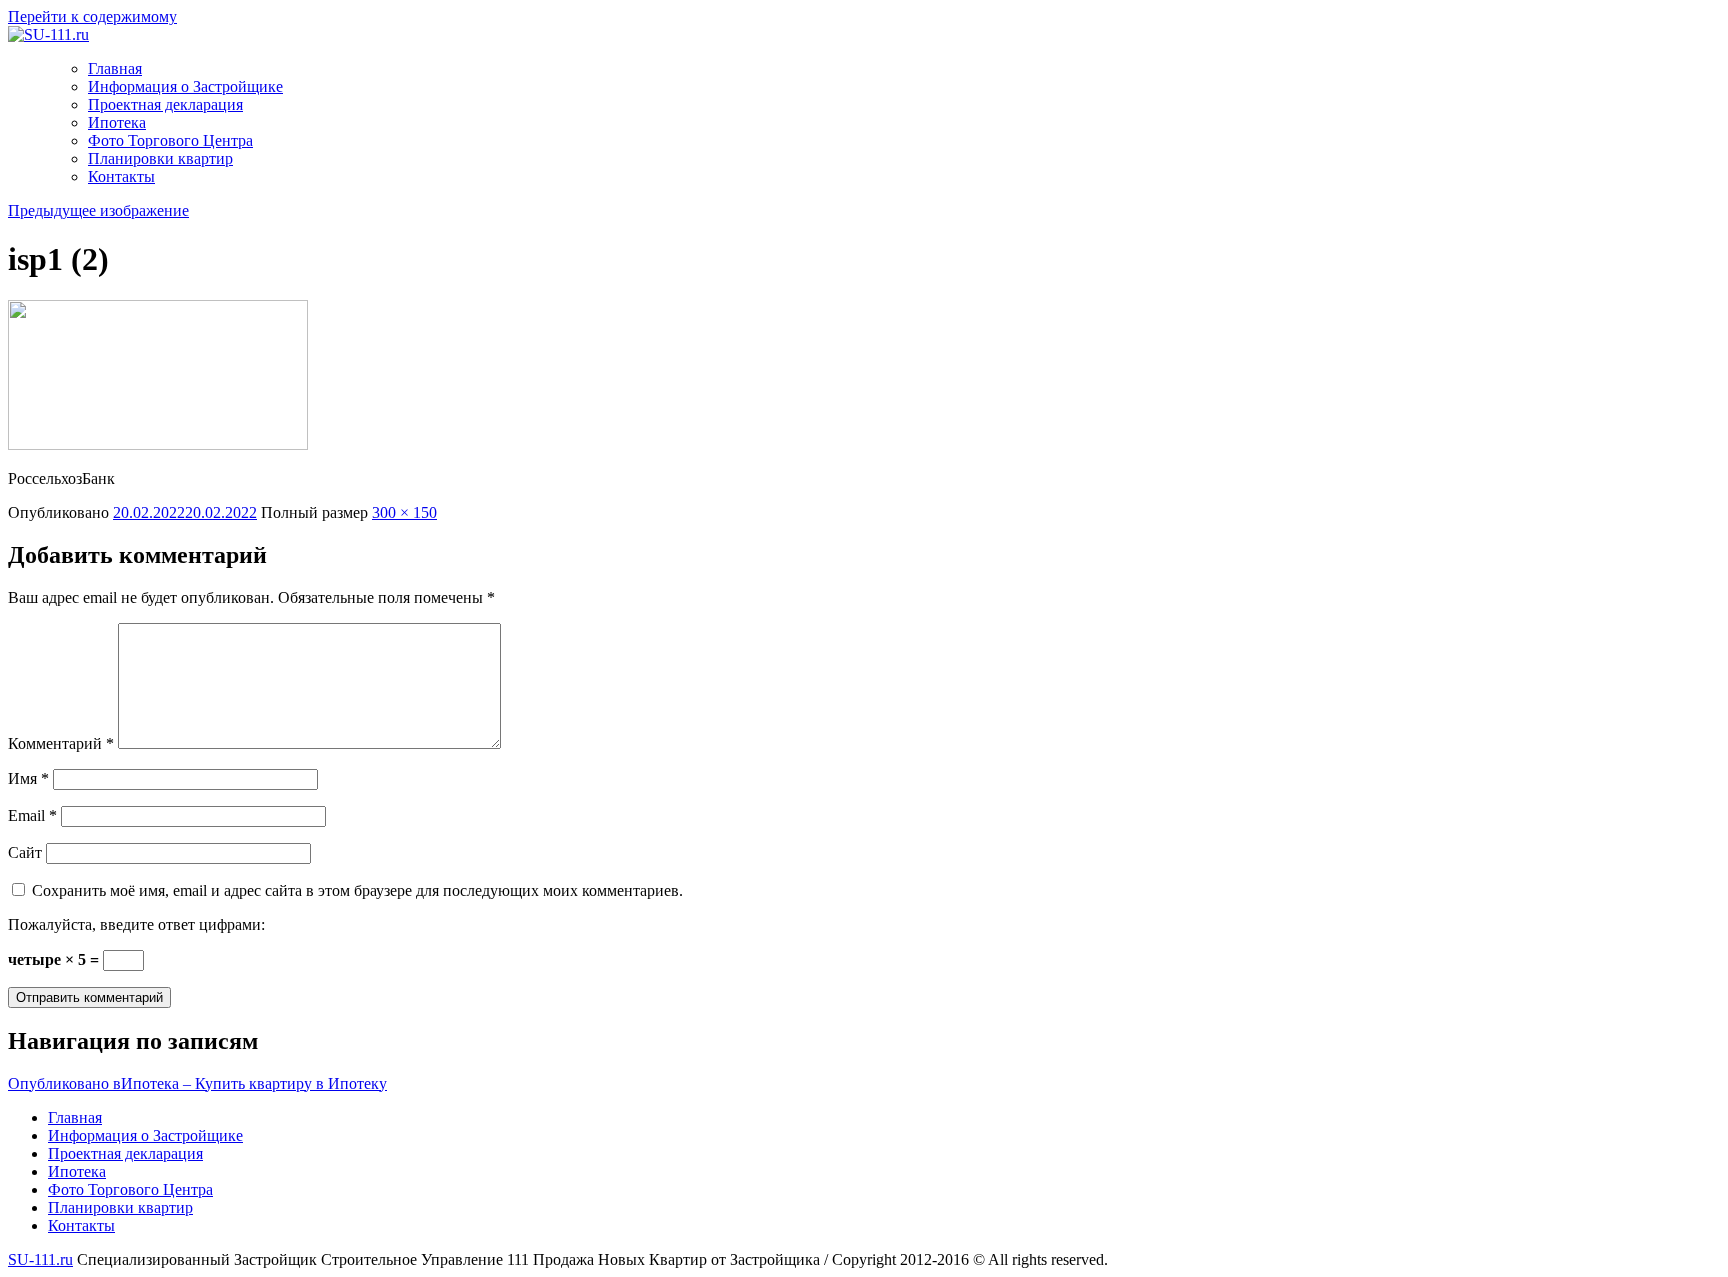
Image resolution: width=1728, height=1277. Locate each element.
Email (32, 815)
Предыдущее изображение (98, 210)
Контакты (121, 176)
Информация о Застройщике (185, 86)
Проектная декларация (165, 104)
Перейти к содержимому (92, 16)
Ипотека (117, 122)
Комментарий (61, 743)
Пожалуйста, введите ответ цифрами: (136, 924)
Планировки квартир (160, 158)
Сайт (25, 852)
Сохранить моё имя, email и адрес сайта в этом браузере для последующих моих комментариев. (357, 890)
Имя (28, 778)
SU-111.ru (40, 1259)
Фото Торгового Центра (170, 140)
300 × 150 (404, 512)
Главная (115, 68)
